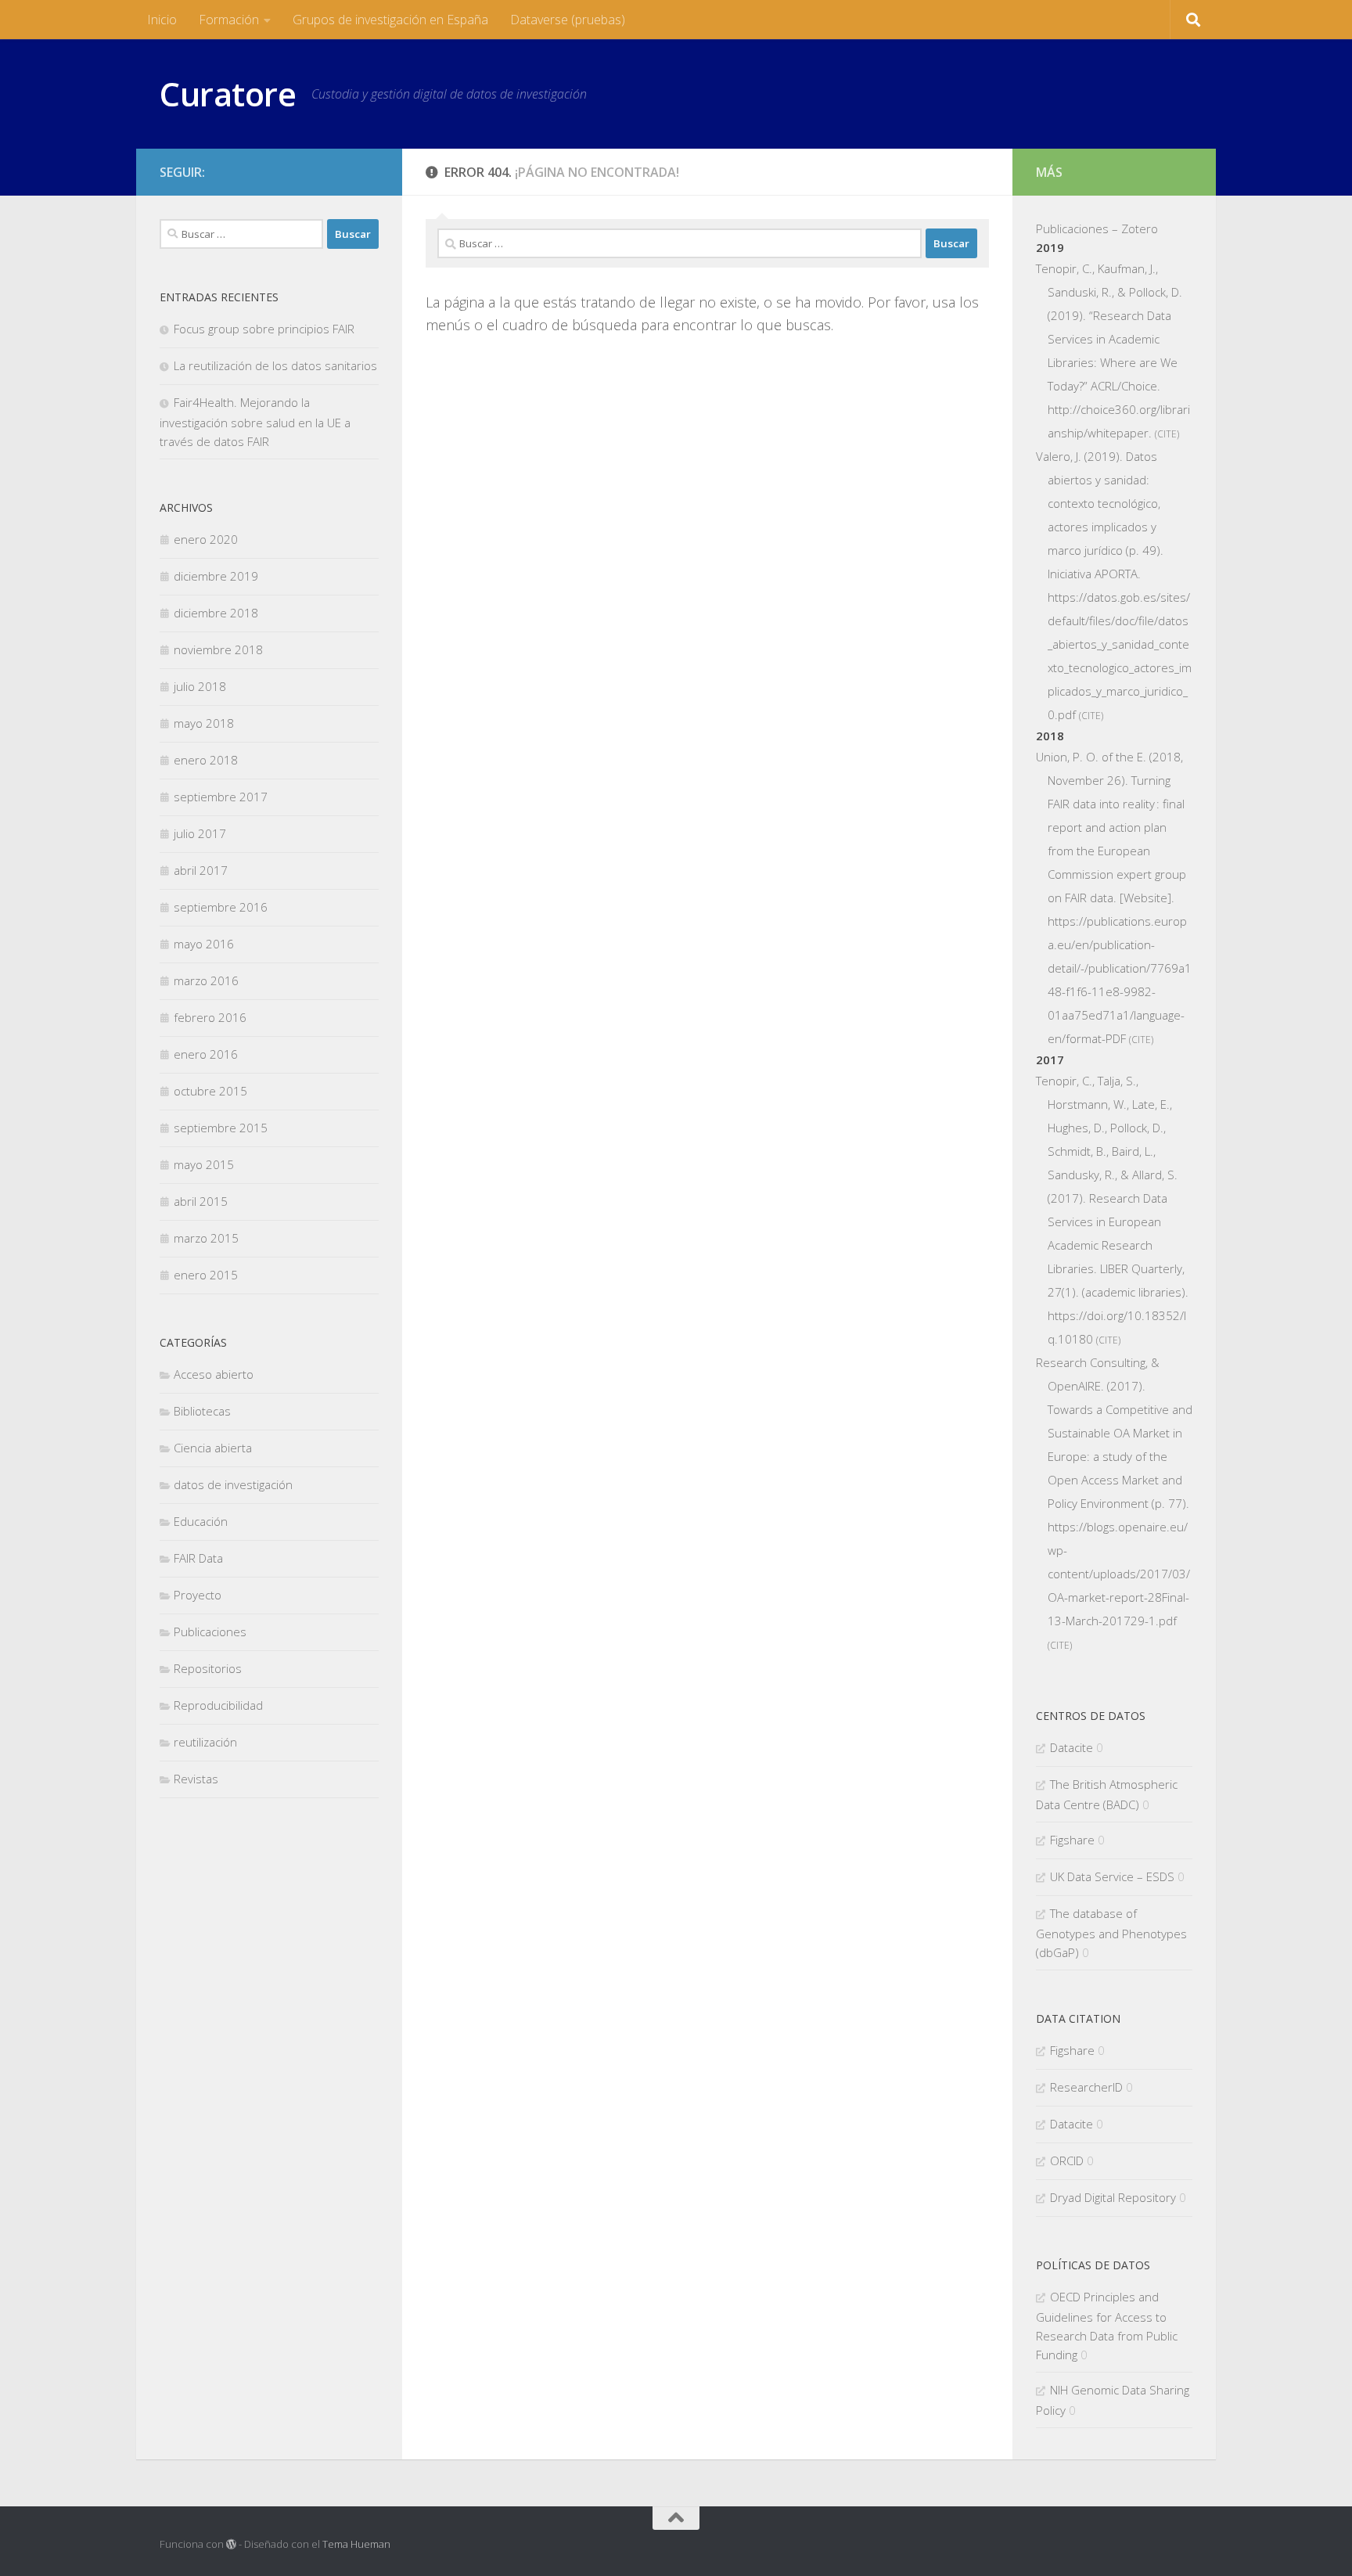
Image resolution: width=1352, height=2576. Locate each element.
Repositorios (208, 1668)
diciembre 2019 (216, 576)
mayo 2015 (204, 1164)
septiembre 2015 (221, 1128)
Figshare (1072, 1840)
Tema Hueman (356, 2544)
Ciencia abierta (213, 1448)
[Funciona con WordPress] (231, 2544)
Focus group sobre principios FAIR (264, 329)
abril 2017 (201, 870)
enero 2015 (206, 1275)
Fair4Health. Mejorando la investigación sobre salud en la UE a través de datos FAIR (255, 422)
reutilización (205, 1742)
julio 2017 (200, 833)
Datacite (1072, 1747)
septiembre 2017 (221, 797)
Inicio (162, 20)
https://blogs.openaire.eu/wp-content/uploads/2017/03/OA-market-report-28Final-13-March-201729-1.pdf (1119, 1574)
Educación (201, 1521)
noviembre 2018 (218, 649)
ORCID (1067, 2160)
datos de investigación (233, 1484)
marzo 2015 (206, 1238)
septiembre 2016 (221, 907)
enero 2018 (206, 760)
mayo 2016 (204, 944)
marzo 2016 (206, 980)
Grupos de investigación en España (390, 20)
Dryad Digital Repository (1113, 2197)
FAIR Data (198, 1558)
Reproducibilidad (218, 1705)
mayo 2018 (204, 723)
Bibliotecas (202, 1411)
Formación (229, 20)
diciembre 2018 (216, 613)
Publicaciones (210, 1632)
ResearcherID (1086, 2087)
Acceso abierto (214, 1374)
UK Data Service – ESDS (1112, 1876)
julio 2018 (200, 686)
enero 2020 (206, 539)
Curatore (228, 94)
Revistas (196, 1779)
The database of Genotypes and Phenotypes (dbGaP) (1111, 1933)
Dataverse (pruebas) (568, 20)
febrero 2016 (210, 1017)
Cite (1167, 434)
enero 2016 (206, 1054)
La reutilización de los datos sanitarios (275, 365)
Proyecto (198, 1595)
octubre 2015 (210, 1091)
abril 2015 (201, 1201)
